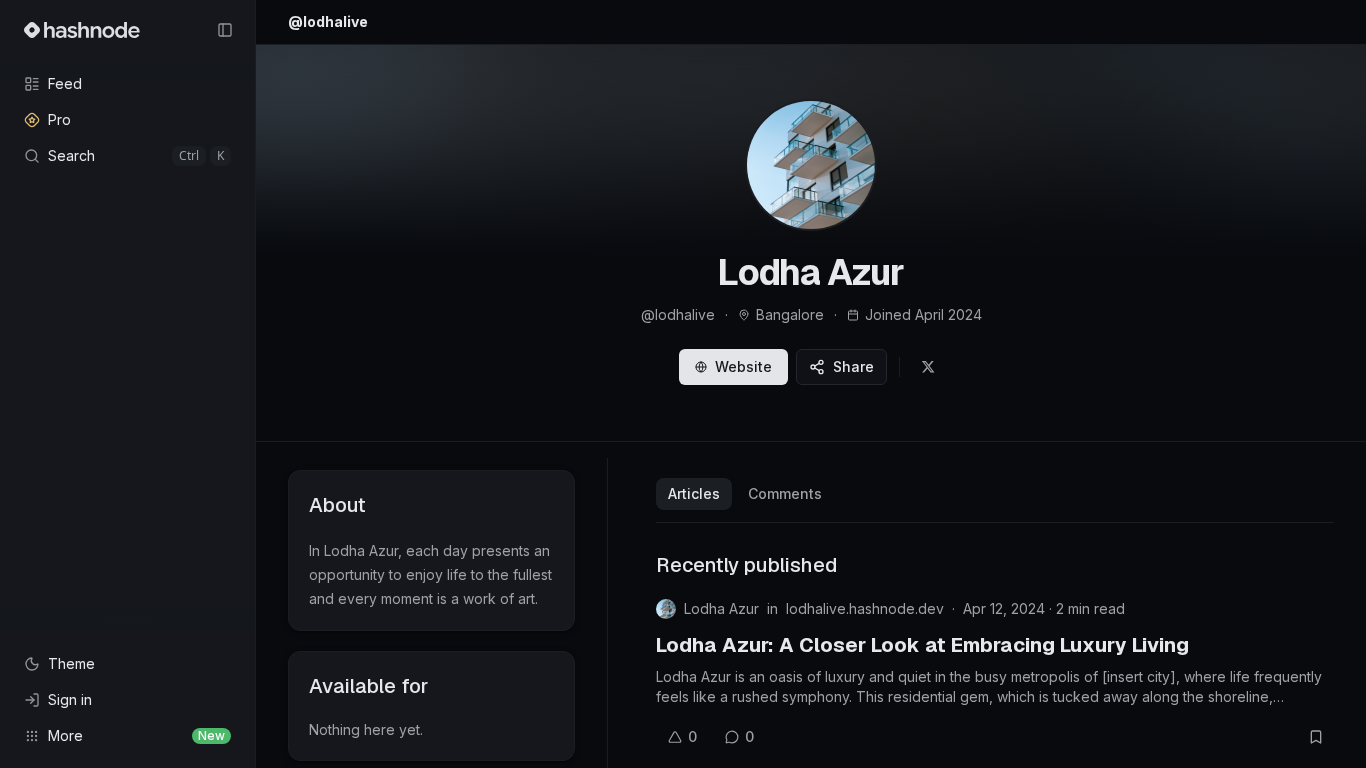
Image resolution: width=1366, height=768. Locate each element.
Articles (694, 493)
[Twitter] (928, 367)
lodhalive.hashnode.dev (865, 608)
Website (743, 366)
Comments (785, 493)
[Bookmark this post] (1316, 737)
